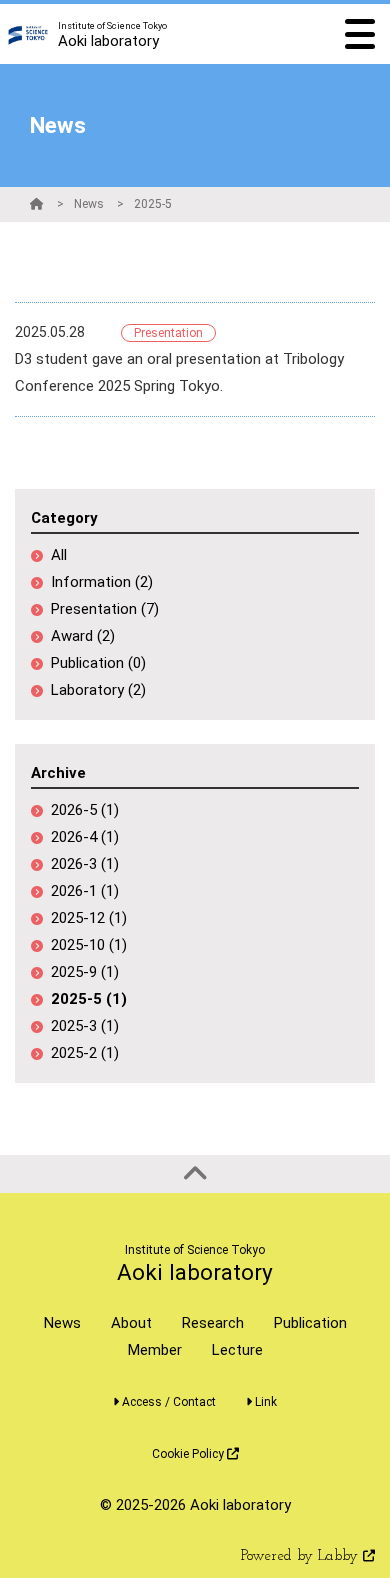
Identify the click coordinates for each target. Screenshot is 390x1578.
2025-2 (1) (85, 1053)
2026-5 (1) (85, 810)
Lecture (237, 1350)
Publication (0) (98, 663)
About (131, 1323)
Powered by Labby (302, 1556)
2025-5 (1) (89, 999)
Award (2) (83, 636)
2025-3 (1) (85, 1026)
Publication (310, 1323)
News (89, 204)
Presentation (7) (105, 609)
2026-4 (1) (85, 837)
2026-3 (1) (85, 864)
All (59, 555)
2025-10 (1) (89, 945)
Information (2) (102, 582)
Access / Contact (167, 1402)
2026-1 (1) (85, 891)
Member (155, 1350)
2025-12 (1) (89, 918)
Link (264, 1402)
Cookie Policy (189, 1454)
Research (213, 1323)
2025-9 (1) (85, 972)
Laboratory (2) (98, 690)
